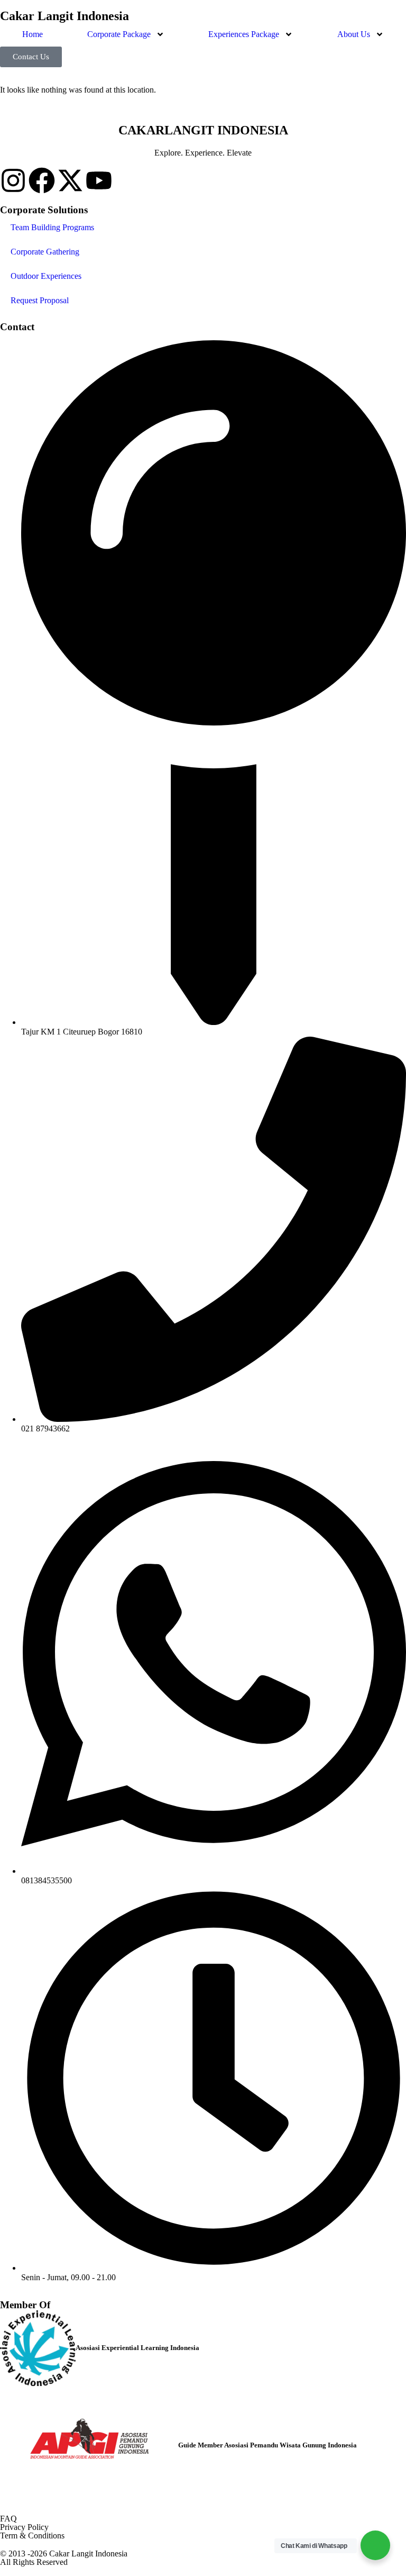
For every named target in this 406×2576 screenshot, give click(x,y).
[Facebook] (42, 180)
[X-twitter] (70, 180)
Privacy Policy (24, 2527)
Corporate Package (119, 34)
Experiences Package (244, 34)
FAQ (8, 2519)
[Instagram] (13, 180)
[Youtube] (99, 180)
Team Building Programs (52, 227)
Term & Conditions (32, 2536)
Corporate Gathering (45, 252)
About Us (354, 34)
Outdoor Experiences (46, 276)
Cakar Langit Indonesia (64, 16)
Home (33, 34)
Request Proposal (40, 300)
